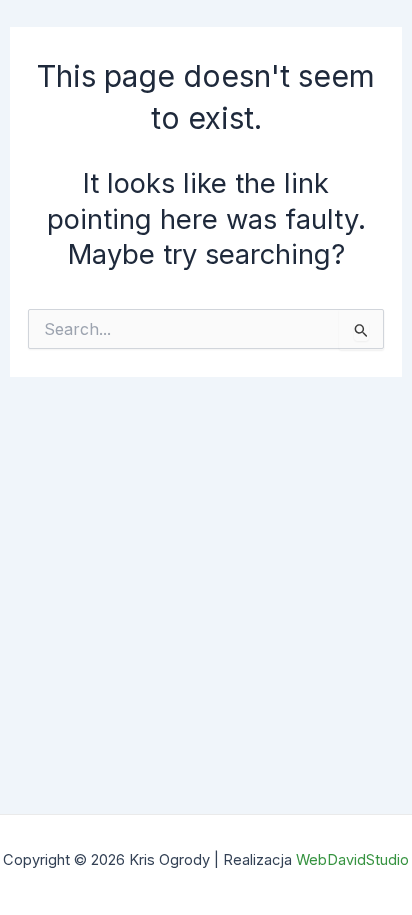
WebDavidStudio (352, 860)
